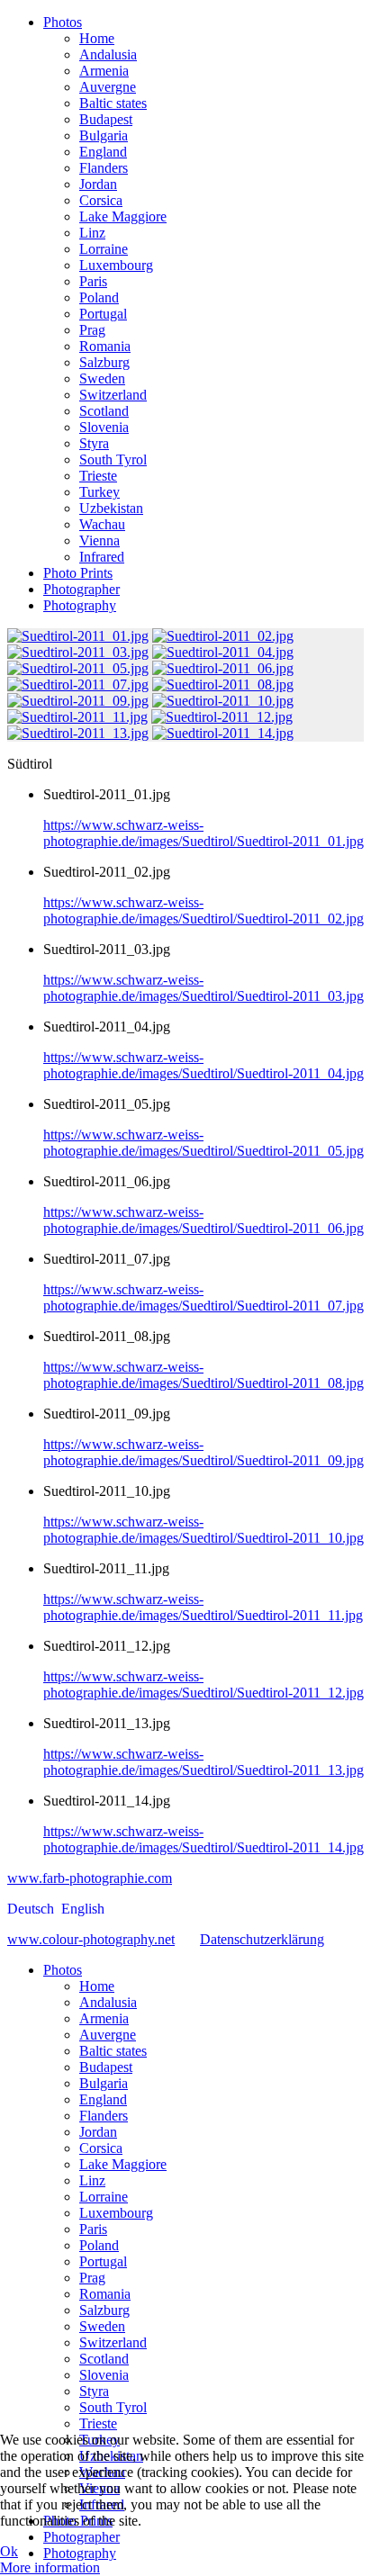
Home (97, 38)
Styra (94, 443)
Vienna (100, 540)
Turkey (100, 492)
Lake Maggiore (123, 216)
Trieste (98, 476)
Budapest (106, 119)
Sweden (102, 378)
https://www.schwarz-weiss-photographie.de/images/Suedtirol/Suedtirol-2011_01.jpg (204, 833)
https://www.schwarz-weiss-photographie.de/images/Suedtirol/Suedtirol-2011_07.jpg (204, 1297)
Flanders (104, 168)
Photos (63, 22)
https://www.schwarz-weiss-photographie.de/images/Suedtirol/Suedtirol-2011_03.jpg (204, 988)
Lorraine (104, 249)
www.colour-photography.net (91, 1939)
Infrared (102, 557)
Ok (9, 2551)
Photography (80, 605)
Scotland (104, 411)
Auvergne (108, 87)
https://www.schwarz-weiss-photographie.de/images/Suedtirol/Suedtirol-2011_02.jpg (204, 910)
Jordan (98, 184)
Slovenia (104, 427)
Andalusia (108, 54)
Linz (92, 233)
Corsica (101, 200)
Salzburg (104, 362)
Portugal (103, 314)
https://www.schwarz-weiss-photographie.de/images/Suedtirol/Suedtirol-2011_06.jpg (204, 1220)
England (103, 152)
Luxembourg (116, 265)
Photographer (81, 589)
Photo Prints (78, 573)
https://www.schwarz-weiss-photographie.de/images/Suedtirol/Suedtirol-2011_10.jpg (204, 1530)
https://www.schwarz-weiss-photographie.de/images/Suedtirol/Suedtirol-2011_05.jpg (204, 1143)
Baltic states (113, 103)
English (83, 1909)
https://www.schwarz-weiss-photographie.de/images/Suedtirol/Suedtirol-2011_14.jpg (204, 1839)
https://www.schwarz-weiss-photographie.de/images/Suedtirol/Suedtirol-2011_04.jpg (204, 1065)
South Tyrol (113, 459)
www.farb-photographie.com (90, 1878)
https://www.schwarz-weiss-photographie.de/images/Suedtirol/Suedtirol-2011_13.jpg (204, 1762)
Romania (105, 346)
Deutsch (32, 1909)
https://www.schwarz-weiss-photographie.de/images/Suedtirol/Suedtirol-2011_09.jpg (204, 1452)
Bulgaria (104, 135)
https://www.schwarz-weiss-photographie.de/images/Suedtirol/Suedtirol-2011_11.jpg (203, 1607)
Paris (93, 281)
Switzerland (113, 395)
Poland (99, 297)
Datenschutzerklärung (262, 1939)
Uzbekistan (111, 508)
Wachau (102, 524)
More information (50, 2567)
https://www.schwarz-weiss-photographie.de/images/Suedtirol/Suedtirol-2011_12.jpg (204, 1684)
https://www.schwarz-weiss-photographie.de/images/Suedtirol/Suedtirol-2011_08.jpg (204, 1375)
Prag (92, 330)
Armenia (104, 71)
